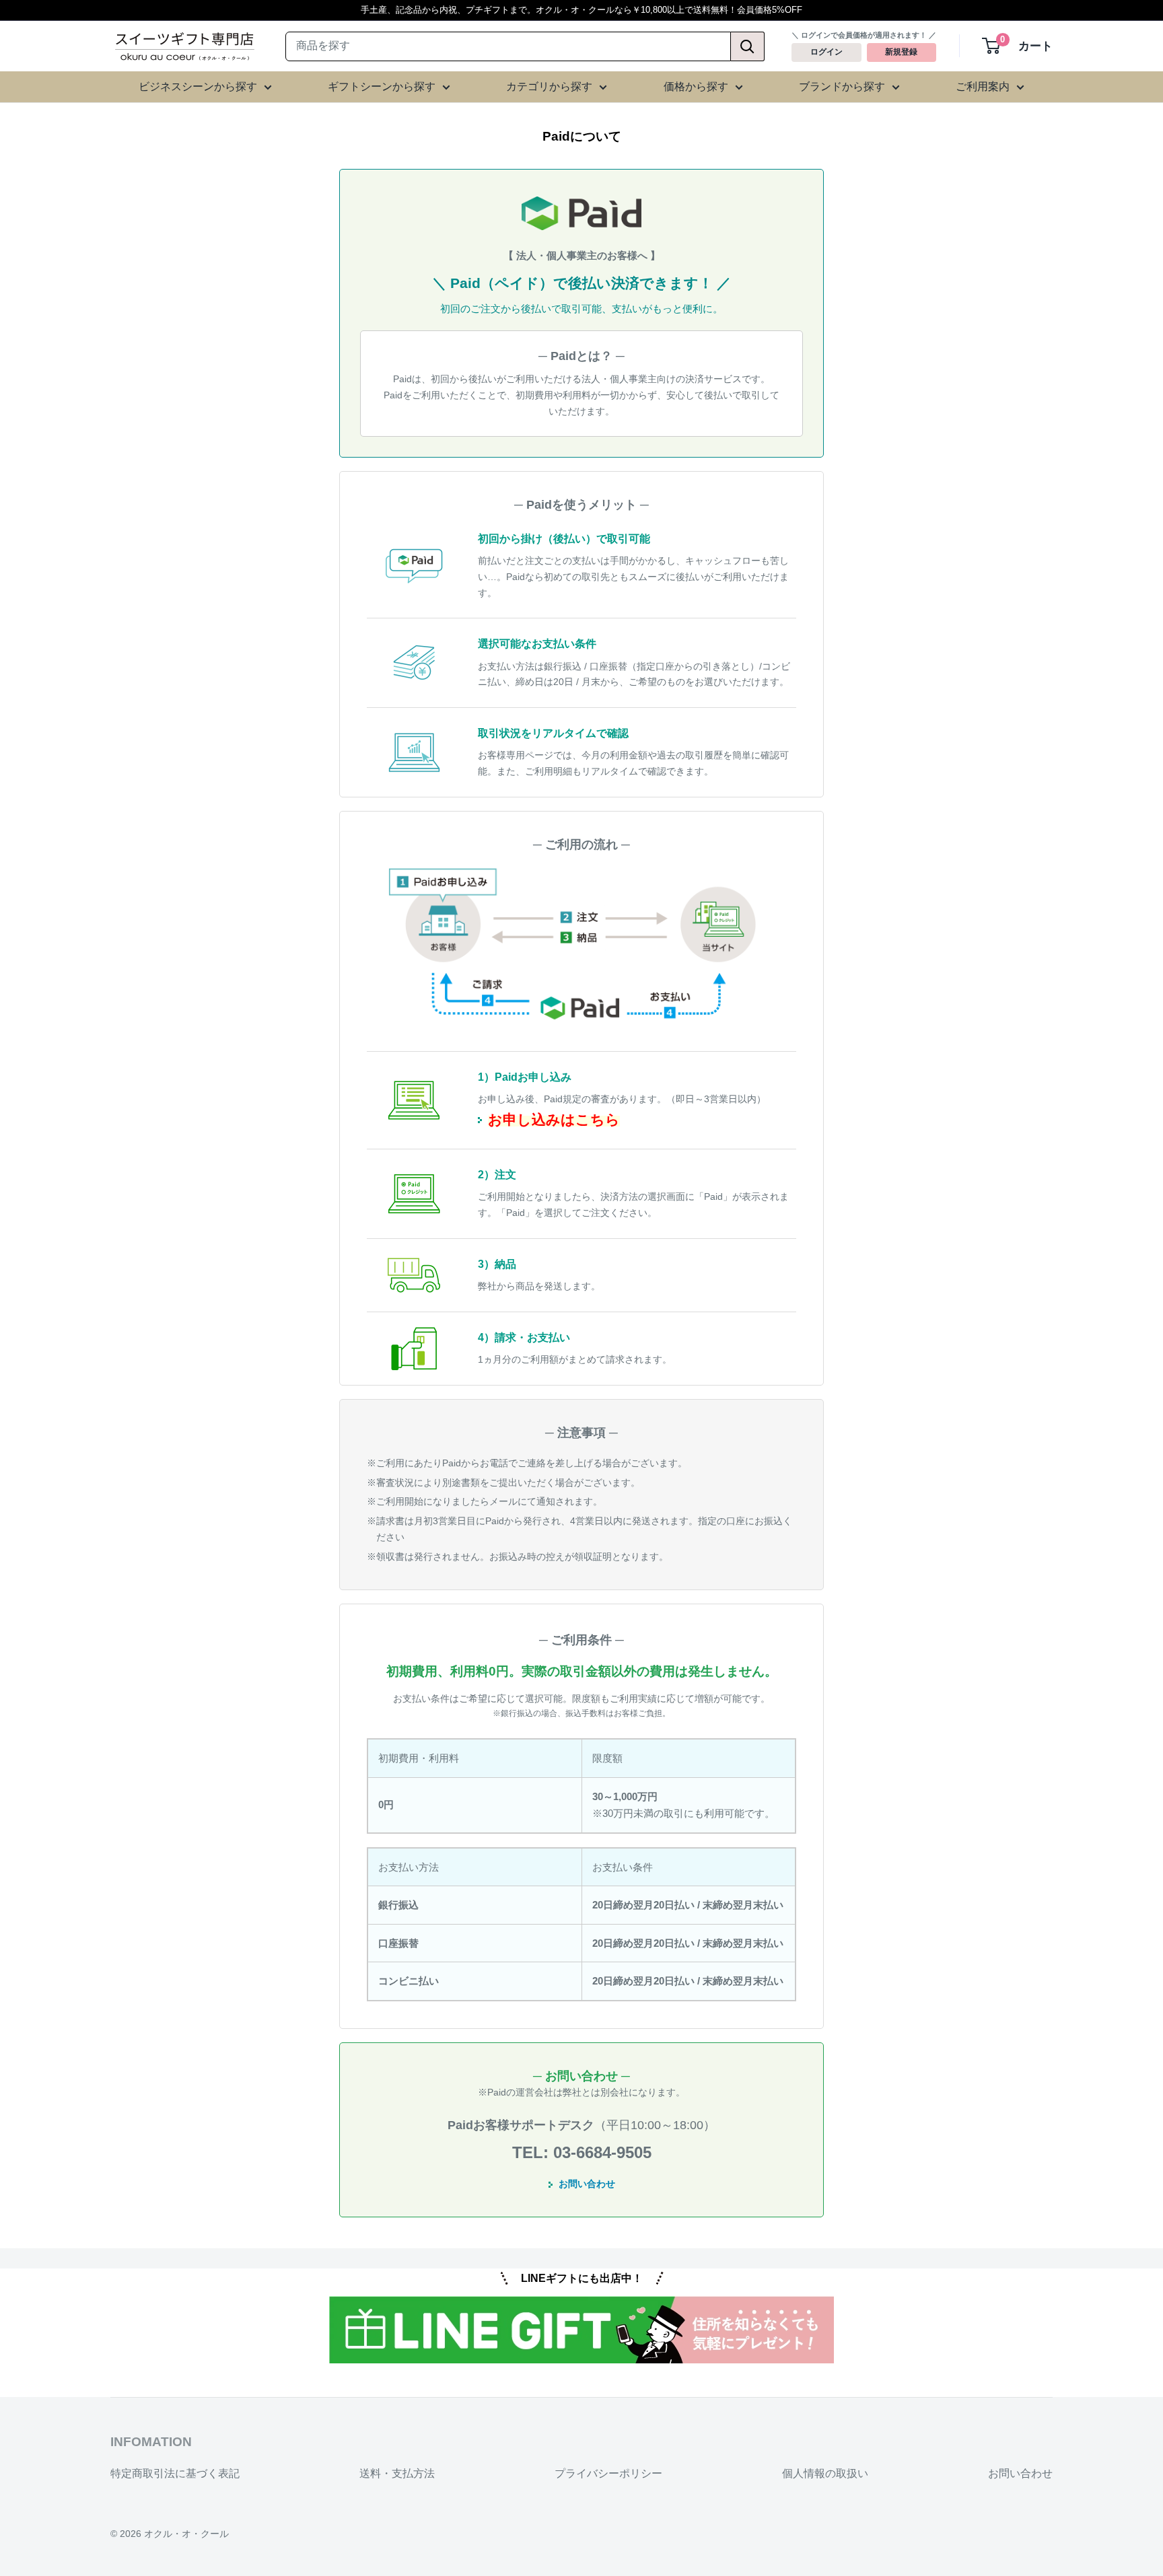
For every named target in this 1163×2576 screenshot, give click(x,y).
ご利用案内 (983, 86)
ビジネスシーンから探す (198, 86)
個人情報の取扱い (825, 2473)
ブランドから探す (842, 86)
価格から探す (696, 86)
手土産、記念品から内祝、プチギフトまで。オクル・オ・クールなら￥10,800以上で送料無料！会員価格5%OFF (581, 10)
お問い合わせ (587, 2184)
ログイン (826, 52)
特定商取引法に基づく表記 (175, 2473)
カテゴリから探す (549, 86)
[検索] (748, 46)
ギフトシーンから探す (382, 86)
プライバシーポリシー (608, 2473)
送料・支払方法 (397, 2473)
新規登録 (901, 52)
